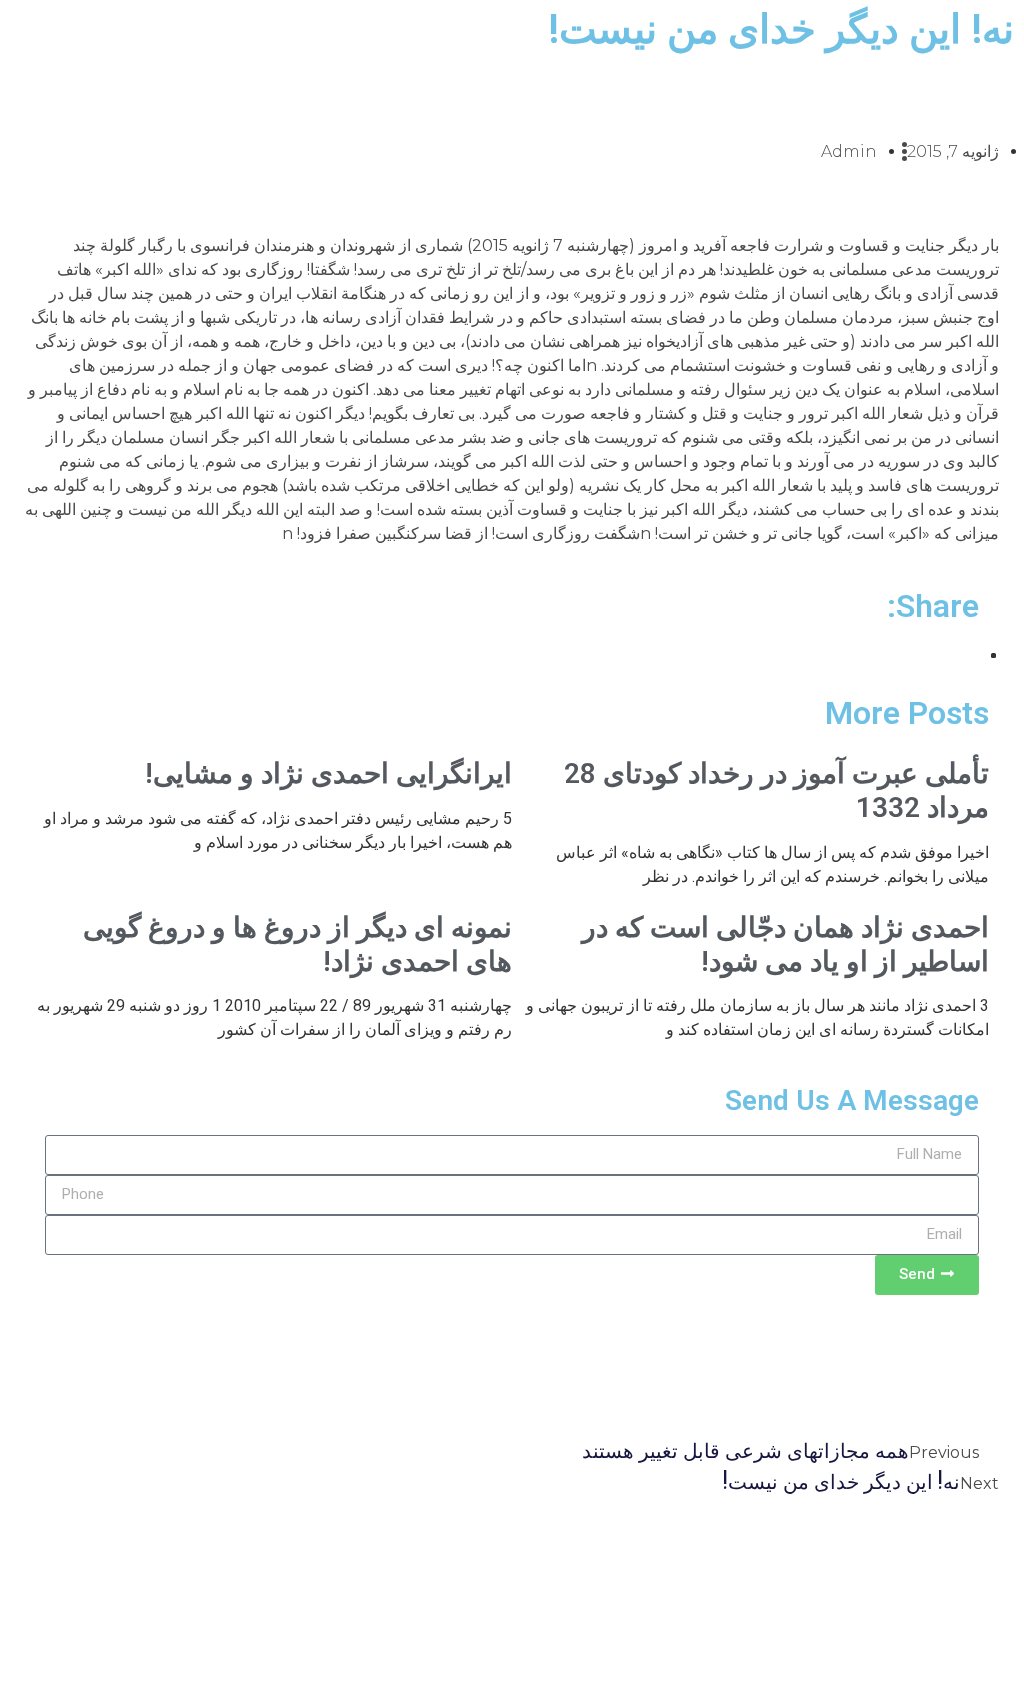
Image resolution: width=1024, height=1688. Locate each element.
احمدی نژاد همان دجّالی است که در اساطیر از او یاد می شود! (785, 944)
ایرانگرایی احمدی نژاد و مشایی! (328, 773)
